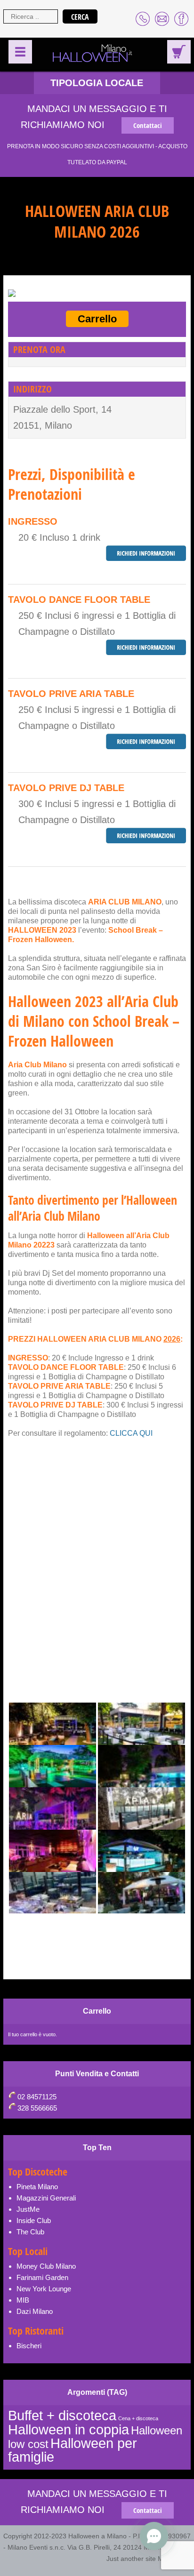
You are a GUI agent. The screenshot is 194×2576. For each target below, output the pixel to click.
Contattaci (148, 125)
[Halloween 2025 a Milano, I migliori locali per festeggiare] (93, 54)
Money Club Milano (46, 2266)
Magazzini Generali (46, 2198)
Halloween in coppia (69, 2429)
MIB (23, 2300)
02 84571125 (37, 2097)
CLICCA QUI (130, 1433)
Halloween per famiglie (73, 2450)
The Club (30, 2232)
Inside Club (34, 2220)
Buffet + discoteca (62, 2415)
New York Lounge (44, 2289)
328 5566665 (37, 2108)
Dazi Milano (35, 2311)
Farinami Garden (42, 2277)
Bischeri (29, 2346)
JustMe (28, 2209)
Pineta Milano (37, 2187)
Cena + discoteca (138, 2418)
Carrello (97, 319)
